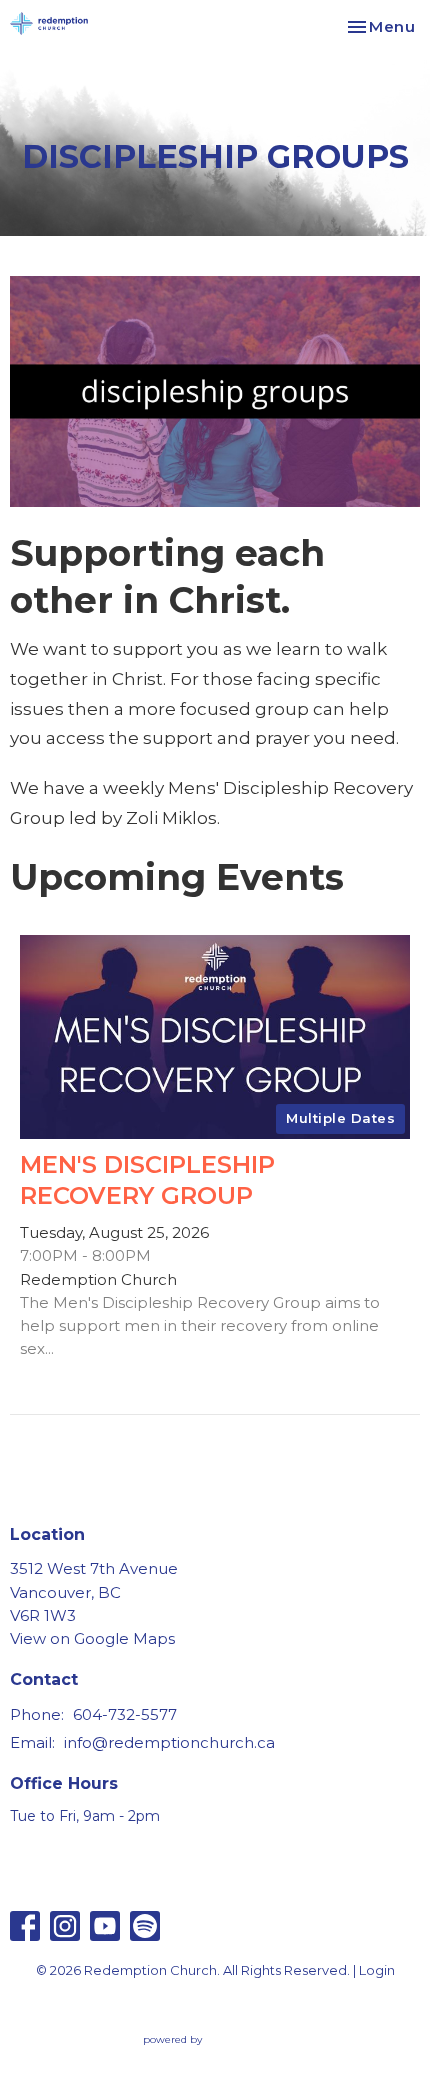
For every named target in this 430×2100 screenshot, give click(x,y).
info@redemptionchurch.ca (169, 1742)
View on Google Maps (92, 1638)
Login (377, 1970)
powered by (205, 2056)
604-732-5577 (125, 1714)
